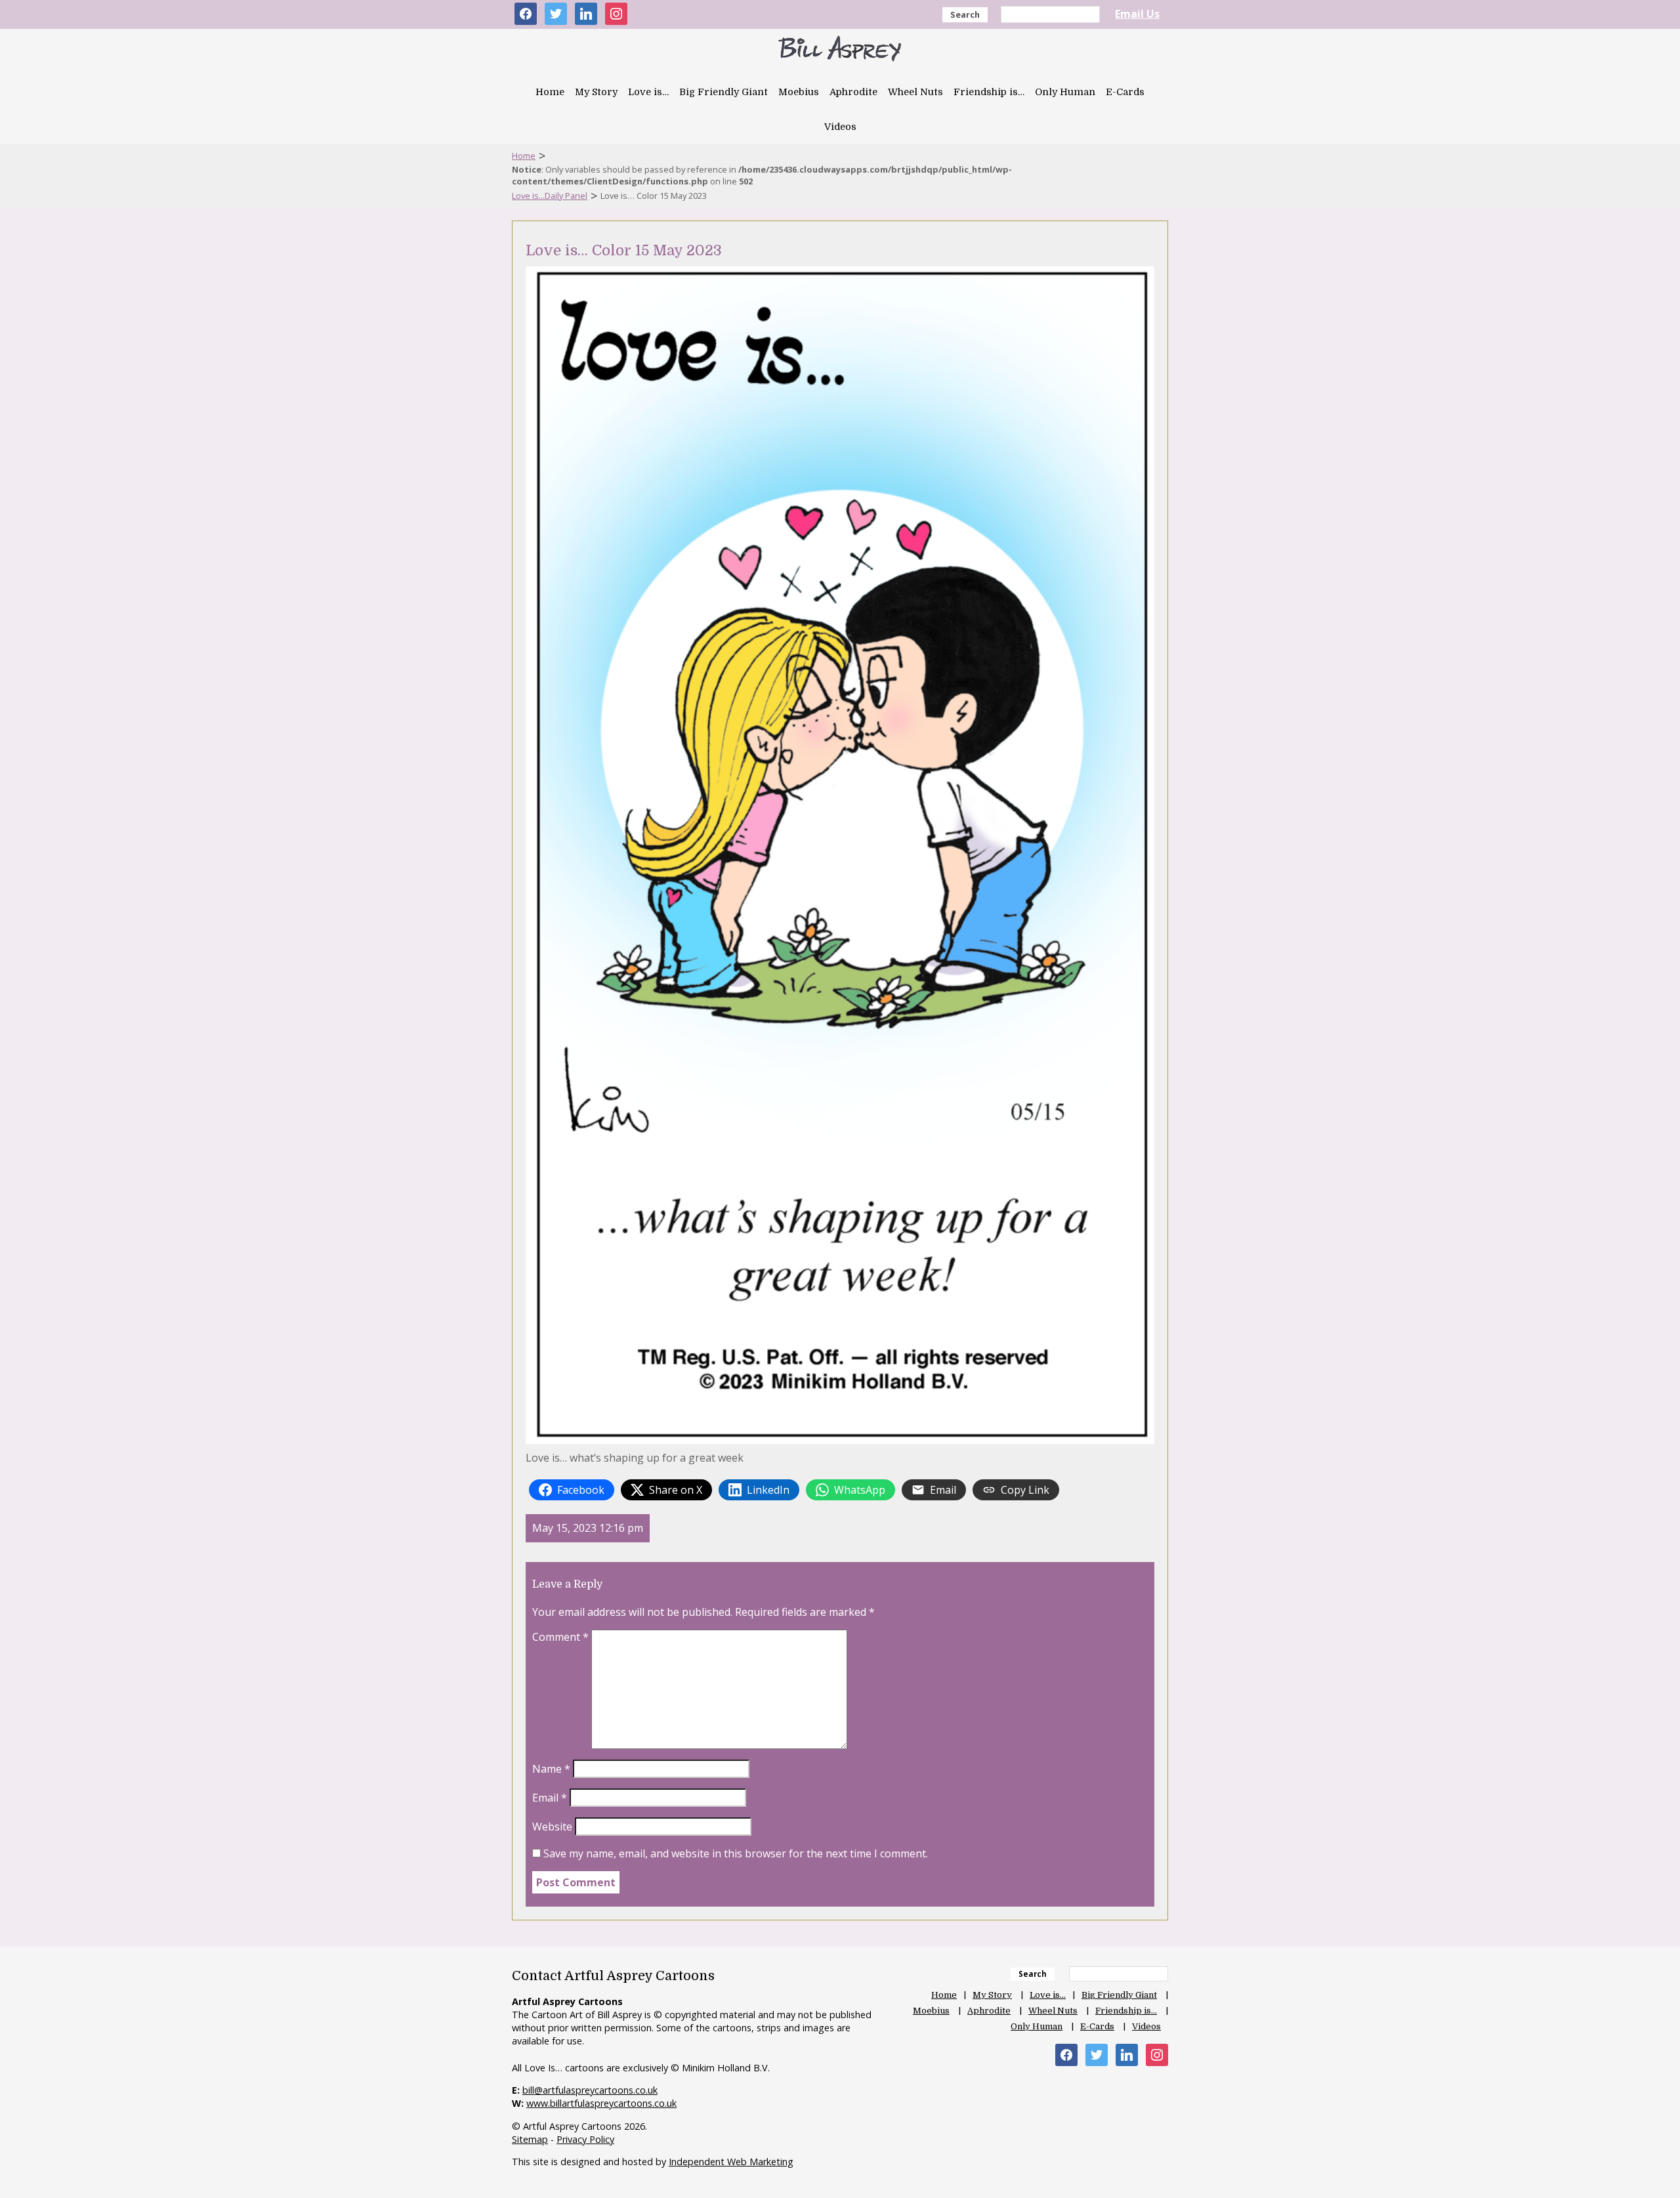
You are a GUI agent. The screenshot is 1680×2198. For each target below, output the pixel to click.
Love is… (648, 92)
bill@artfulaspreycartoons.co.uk (590, 2090)
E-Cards (1125, 92)
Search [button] (965, 14)
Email (550, 1798)
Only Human (1065, 92)
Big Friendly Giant (724, 92)
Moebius (799, 92)
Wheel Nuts (915, 92)
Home (550, 92)
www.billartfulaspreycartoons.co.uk (601, 2103)
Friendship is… (989, 92)
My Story (596, 92)
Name (551, 1769)
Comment (560, 1637)
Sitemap (530, 2139)
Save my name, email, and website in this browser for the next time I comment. (736, 1853)
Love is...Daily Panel (550, 196)
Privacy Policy (585, 2139)
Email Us (1137, 14)
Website (552, 1827)
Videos (840, 127)
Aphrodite (853, 92)
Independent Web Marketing (731, 2162)
